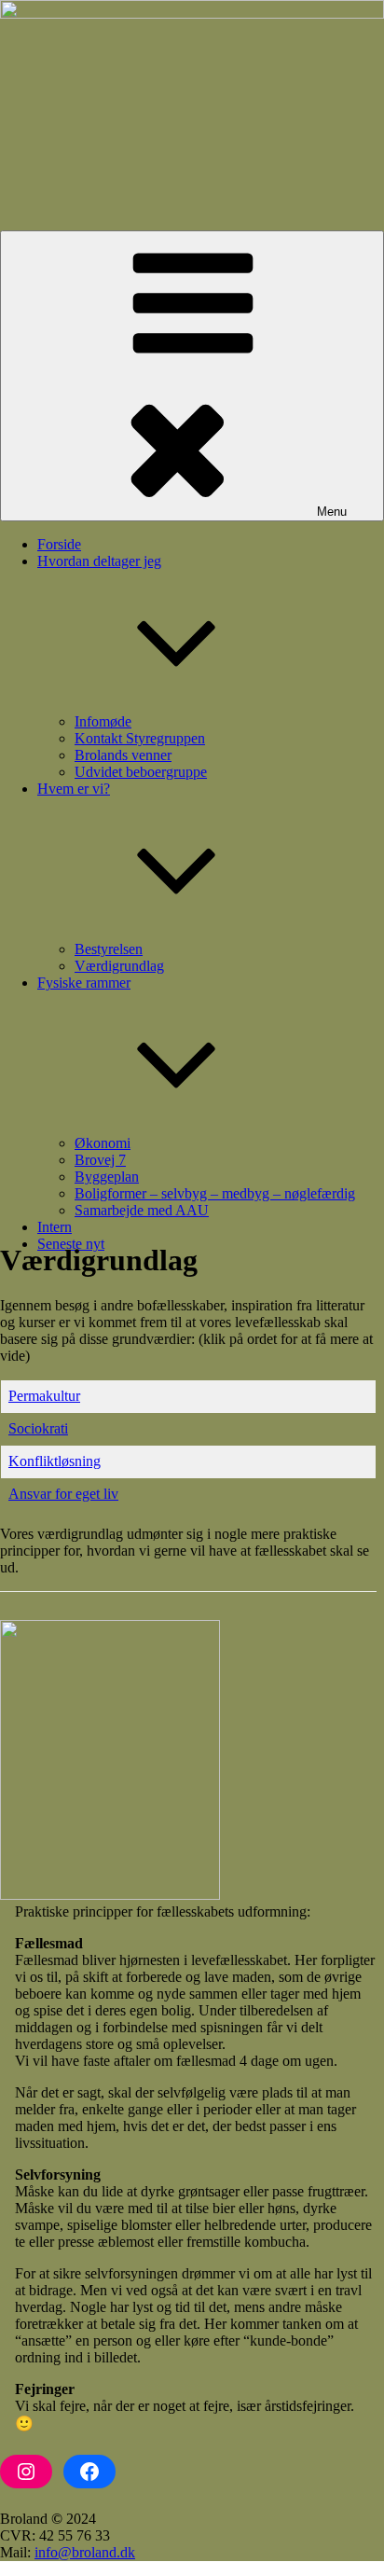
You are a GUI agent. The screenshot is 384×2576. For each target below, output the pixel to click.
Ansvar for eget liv (63, 1494)
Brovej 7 (100, 1160)
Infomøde (103, 721)
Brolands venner (123, 755)
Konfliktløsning (55, 1461)
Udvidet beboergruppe (141, 772)
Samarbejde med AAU (142, 1210)
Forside (59, 544)
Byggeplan (107, 1177)
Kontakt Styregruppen (140, 738)
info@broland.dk (85, 2552)
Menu (332, 512)
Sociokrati (38, 1428)
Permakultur (44, 1396)
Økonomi (103, 1143)
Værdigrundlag (119, 966)
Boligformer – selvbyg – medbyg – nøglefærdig (215, 1193)
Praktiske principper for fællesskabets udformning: (163, 1911)
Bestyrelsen (109, 949)
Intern (55, 1227)
